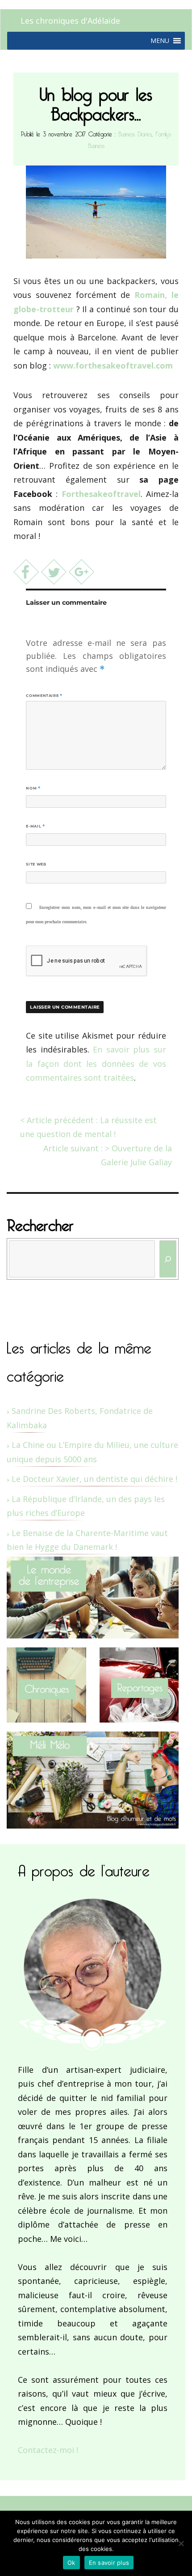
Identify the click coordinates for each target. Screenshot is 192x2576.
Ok (71, 2563)
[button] (160, 41)
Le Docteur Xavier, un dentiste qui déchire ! (94, 1479)
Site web (36, 864)
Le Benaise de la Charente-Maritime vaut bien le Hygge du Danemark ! (87, 1540)
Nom (33, 788)
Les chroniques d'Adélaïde (70, 21)
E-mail (35, 826)
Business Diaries (135, 133)
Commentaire (44, 696)
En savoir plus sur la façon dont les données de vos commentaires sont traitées (96, 1063)
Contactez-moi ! (48, 2450)
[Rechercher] (168, 1259)
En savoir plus (109, 2563)
